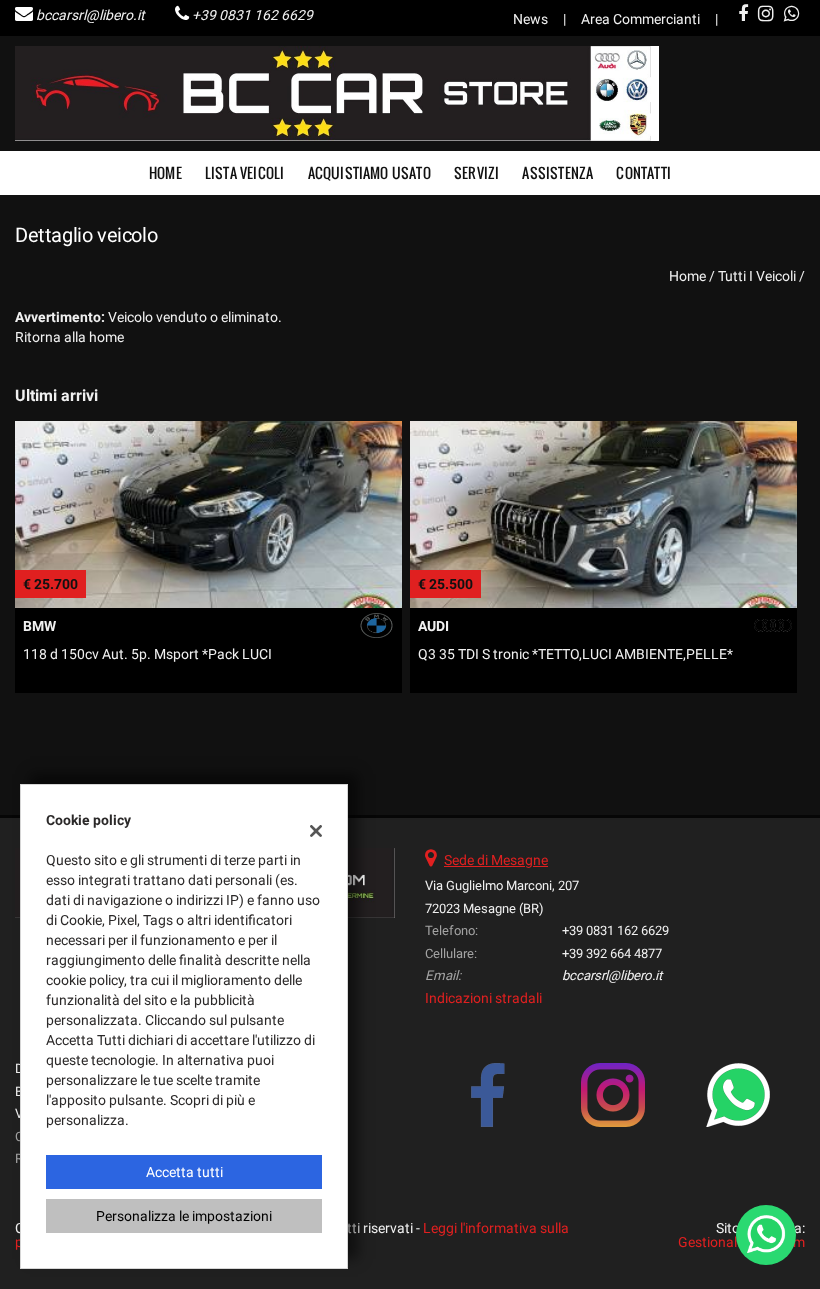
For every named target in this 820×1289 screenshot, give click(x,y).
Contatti (643, 172)
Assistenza (557, 172)
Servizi (476, 172)
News (530, 19)
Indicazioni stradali (483, 998)
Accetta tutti (184, 1172)
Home (165, 172)
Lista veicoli (245, 172)
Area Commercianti (640, 19)
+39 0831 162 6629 (252, 15)
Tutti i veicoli (757, 276)
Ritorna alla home (69, 337)
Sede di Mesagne (496, 860)
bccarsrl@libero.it (90, 15)
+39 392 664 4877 (612, 953)
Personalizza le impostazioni (184, 1216)
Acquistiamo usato (369, 172)
